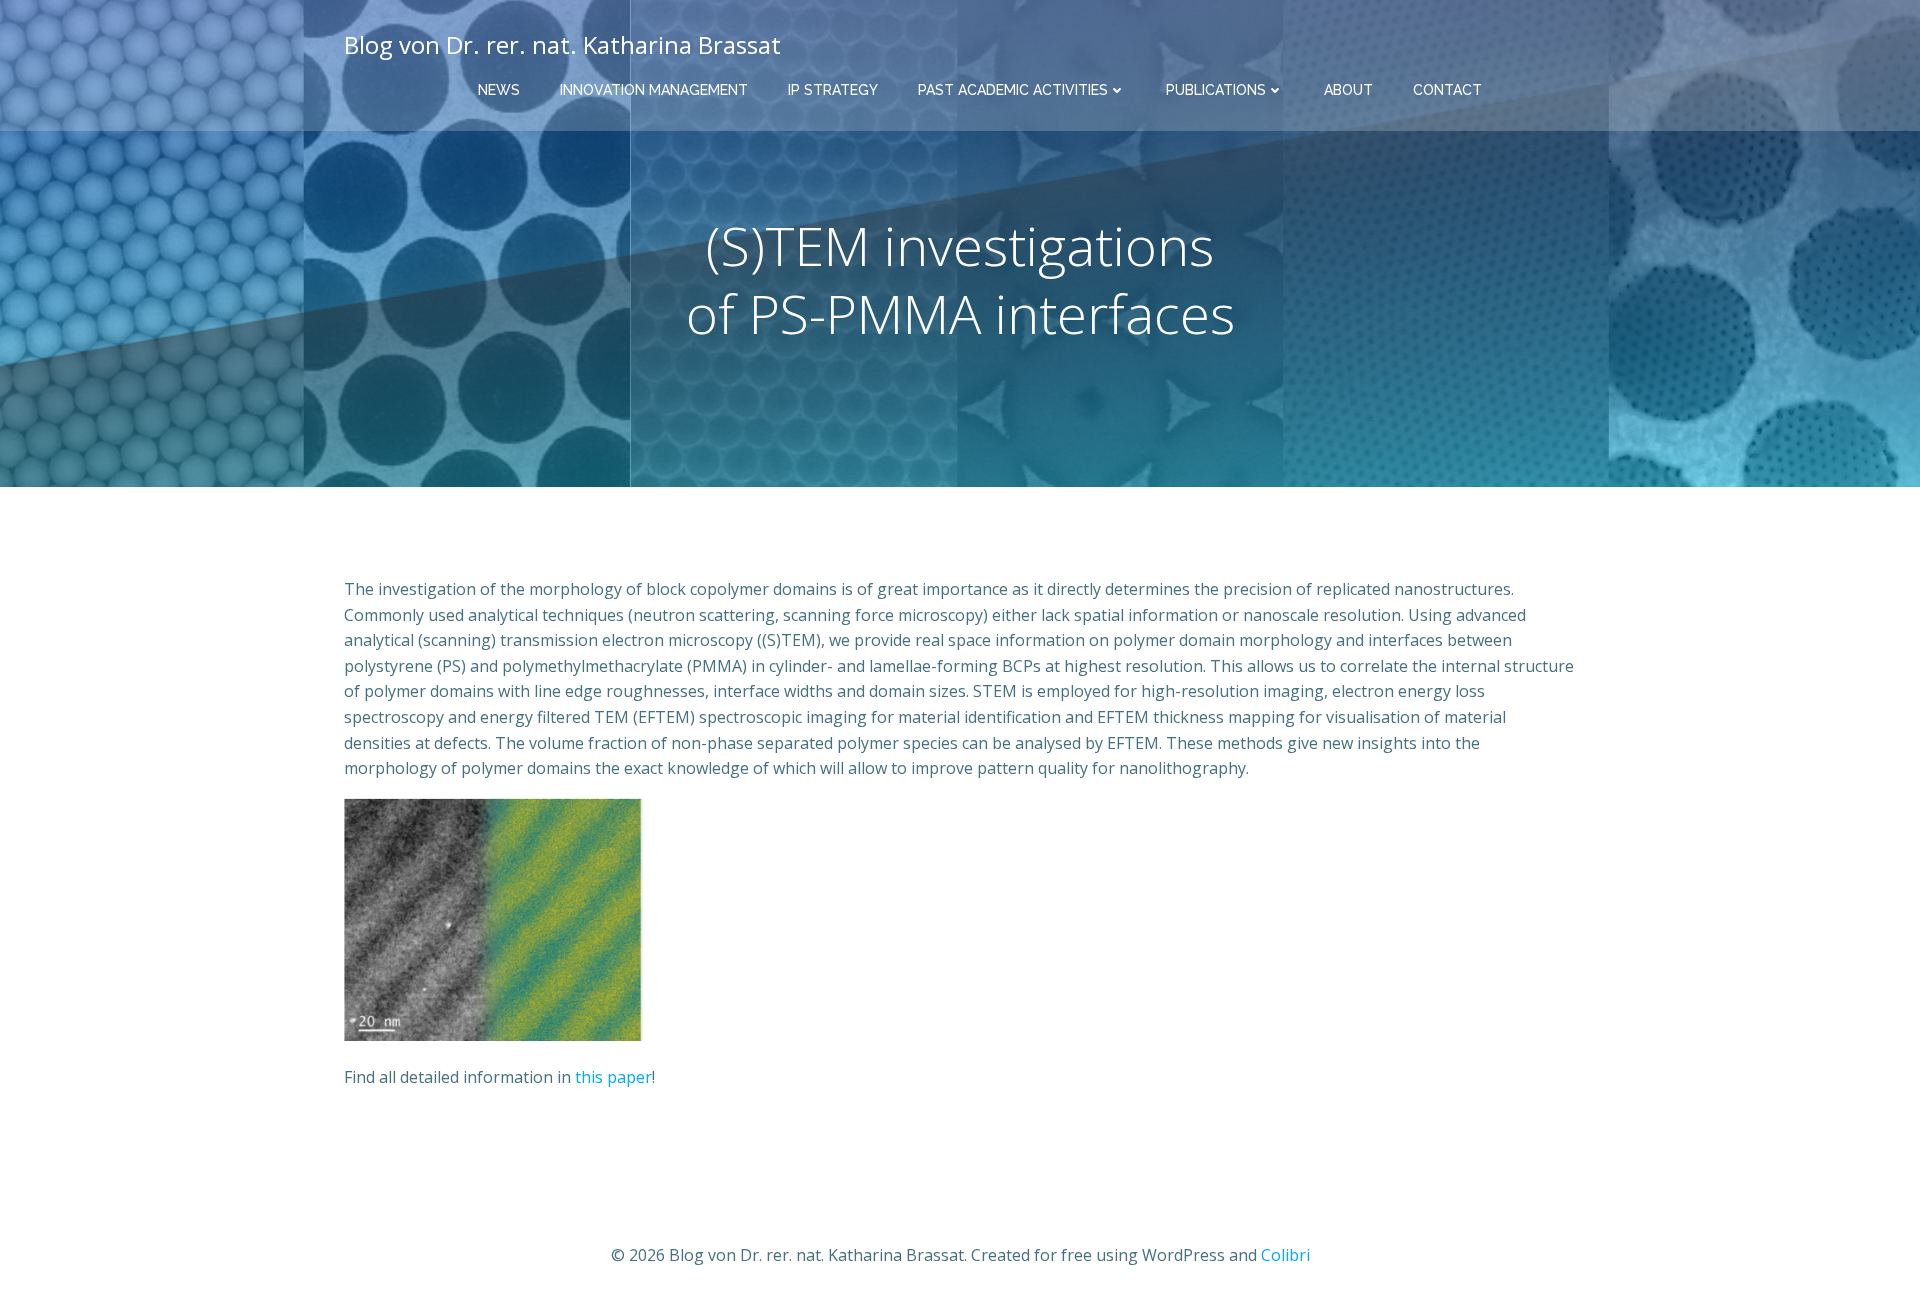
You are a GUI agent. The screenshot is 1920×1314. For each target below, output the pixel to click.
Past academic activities (1013, 90)
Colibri (1285, 1255)
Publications (1216, 90)
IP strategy (833, 90)
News (499, 90)
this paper (613, 1077)
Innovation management (654, 90)
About (1348, 90)
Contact (1447, 90)
